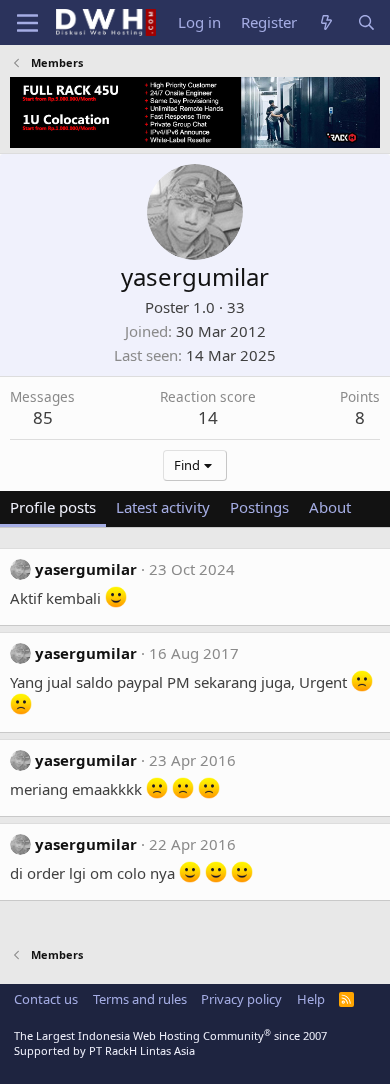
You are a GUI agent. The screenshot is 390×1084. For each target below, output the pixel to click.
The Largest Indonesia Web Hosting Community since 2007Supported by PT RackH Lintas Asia (170, 1043)
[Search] (366, 22)
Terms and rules (140, 999)
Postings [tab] (259, 507)
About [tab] (330, 507)
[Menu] (27, 23)
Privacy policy (241, 999)
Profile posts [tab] (53, 507)
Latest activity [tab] (163, 507)
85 (43, 417)
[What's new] (326, 22)
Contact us (46, 999)
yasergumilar (86, 569)
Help (311, 999)
